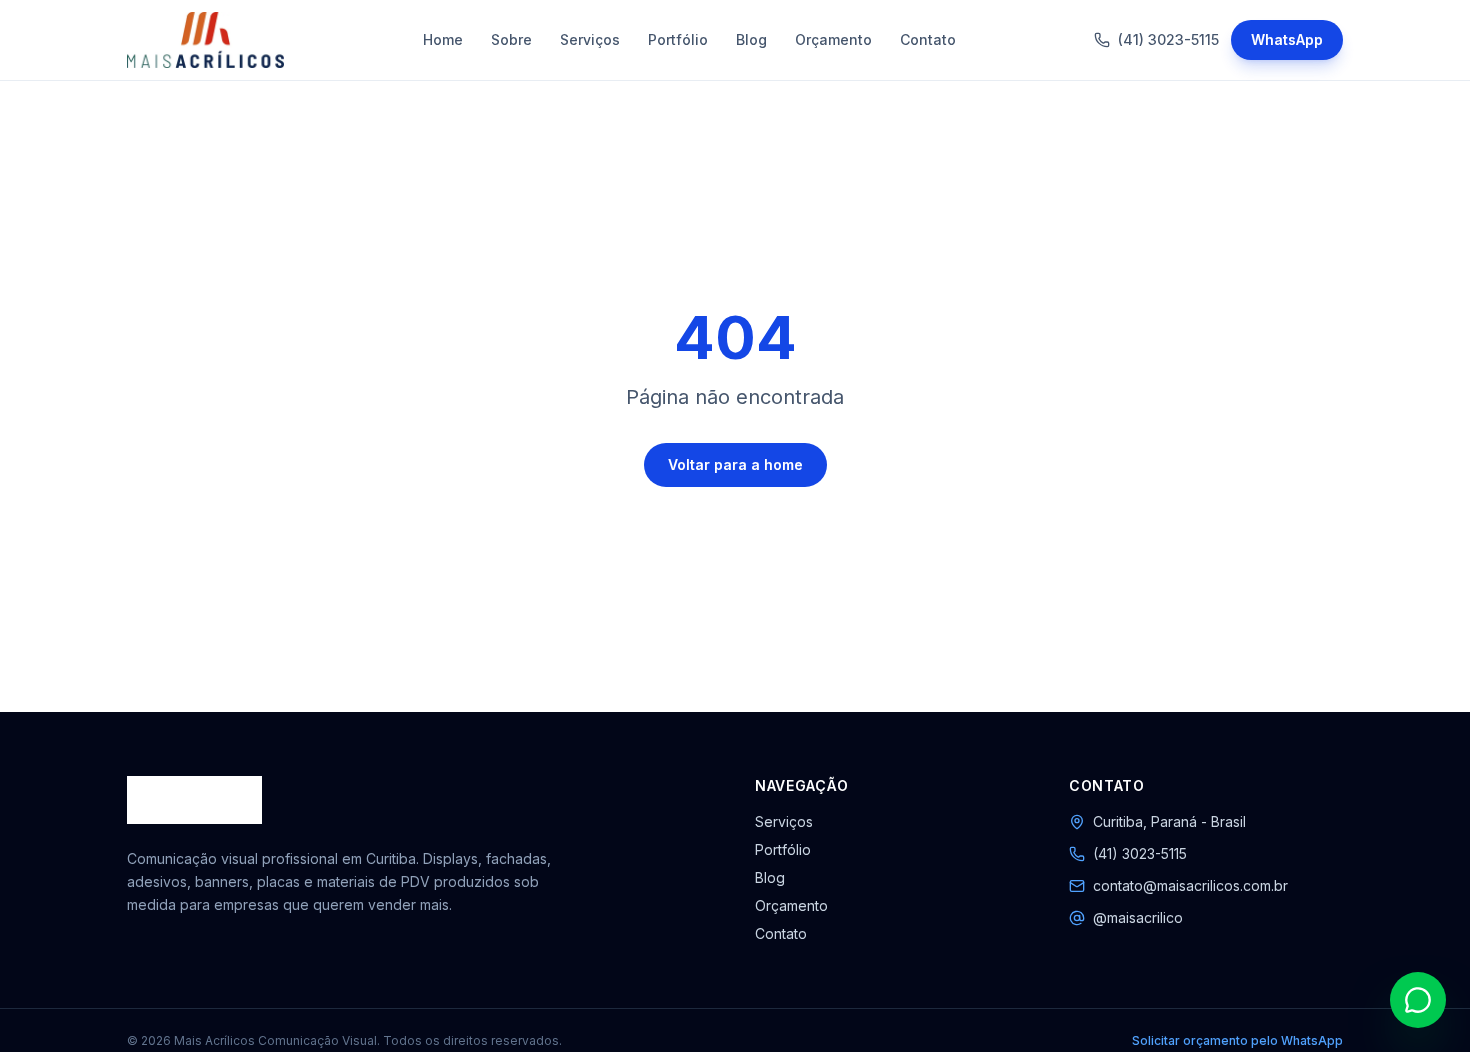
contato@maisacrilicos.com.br (1190, 885)
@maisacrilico (1138, 917)
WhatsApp (1287, 39)
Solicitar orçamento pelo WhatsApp (1237, 1040)
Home (443, 39)
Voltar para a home (735, 464)
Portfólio (678, 39)
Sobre (511, 39)
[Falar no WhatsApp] (1418, 1000)
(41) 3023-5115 (1168, 39)
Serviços (590, 39)
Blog (751, 39)
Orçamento (833, 39)
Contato (928, 39)
